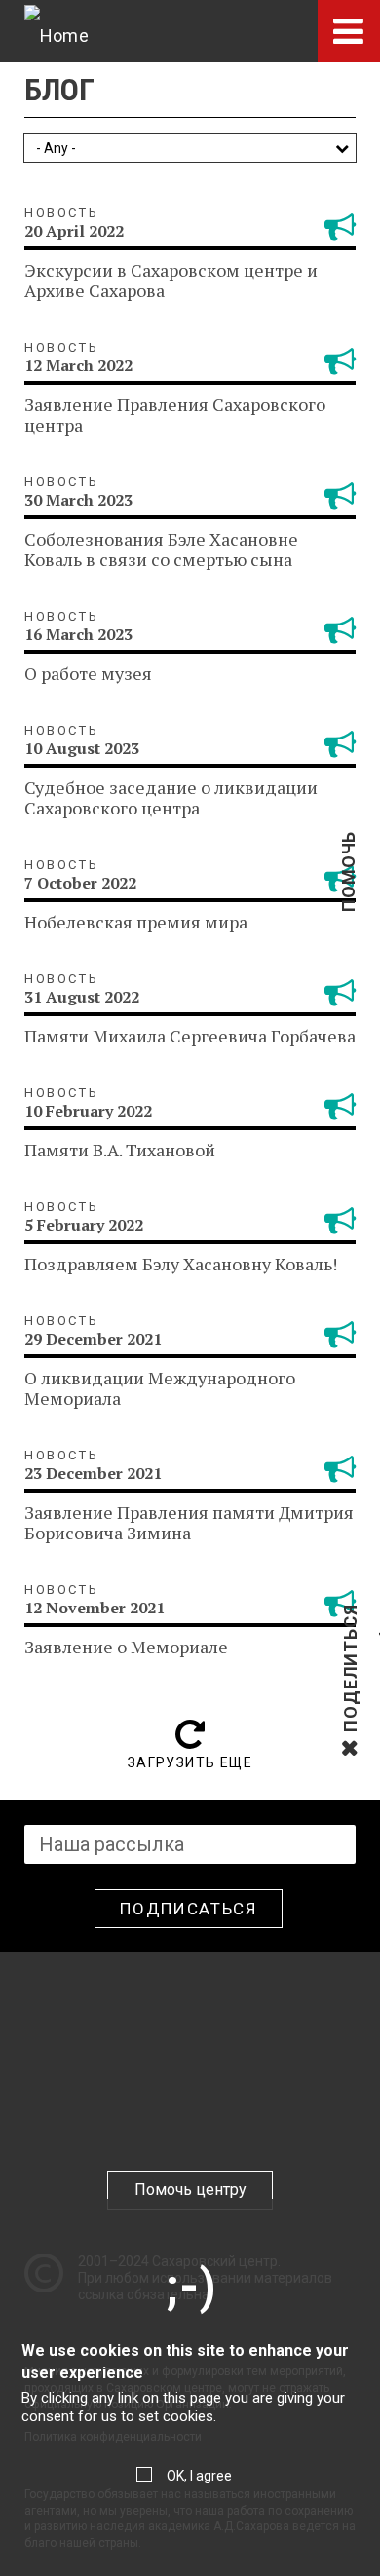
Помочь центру (190, 2190)
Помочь (348, 903)
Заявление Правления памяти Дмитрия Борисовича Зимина (189, 1522)
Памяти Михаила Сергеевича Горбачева (190, 1036)
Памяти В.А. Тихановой (120, 1150)
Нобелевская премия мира (136, 922)
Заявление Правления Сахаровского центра (175, 415)
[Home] (57, 31)
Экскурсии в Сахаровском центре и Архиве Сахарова (171, 280)
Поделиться (350, 1730)
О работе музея (88, 673)
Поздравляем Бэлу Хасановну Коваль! (181, 1264)
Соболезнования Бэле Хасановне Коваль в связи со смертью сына (161, 549)
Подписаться (189, 1909)
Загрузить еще (190, 1762)
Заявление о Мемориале (126, 1647)
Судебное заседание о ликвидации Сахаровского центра (171, 797)
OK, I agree (199, 2476)
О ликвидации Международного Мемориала (160, 1388)
